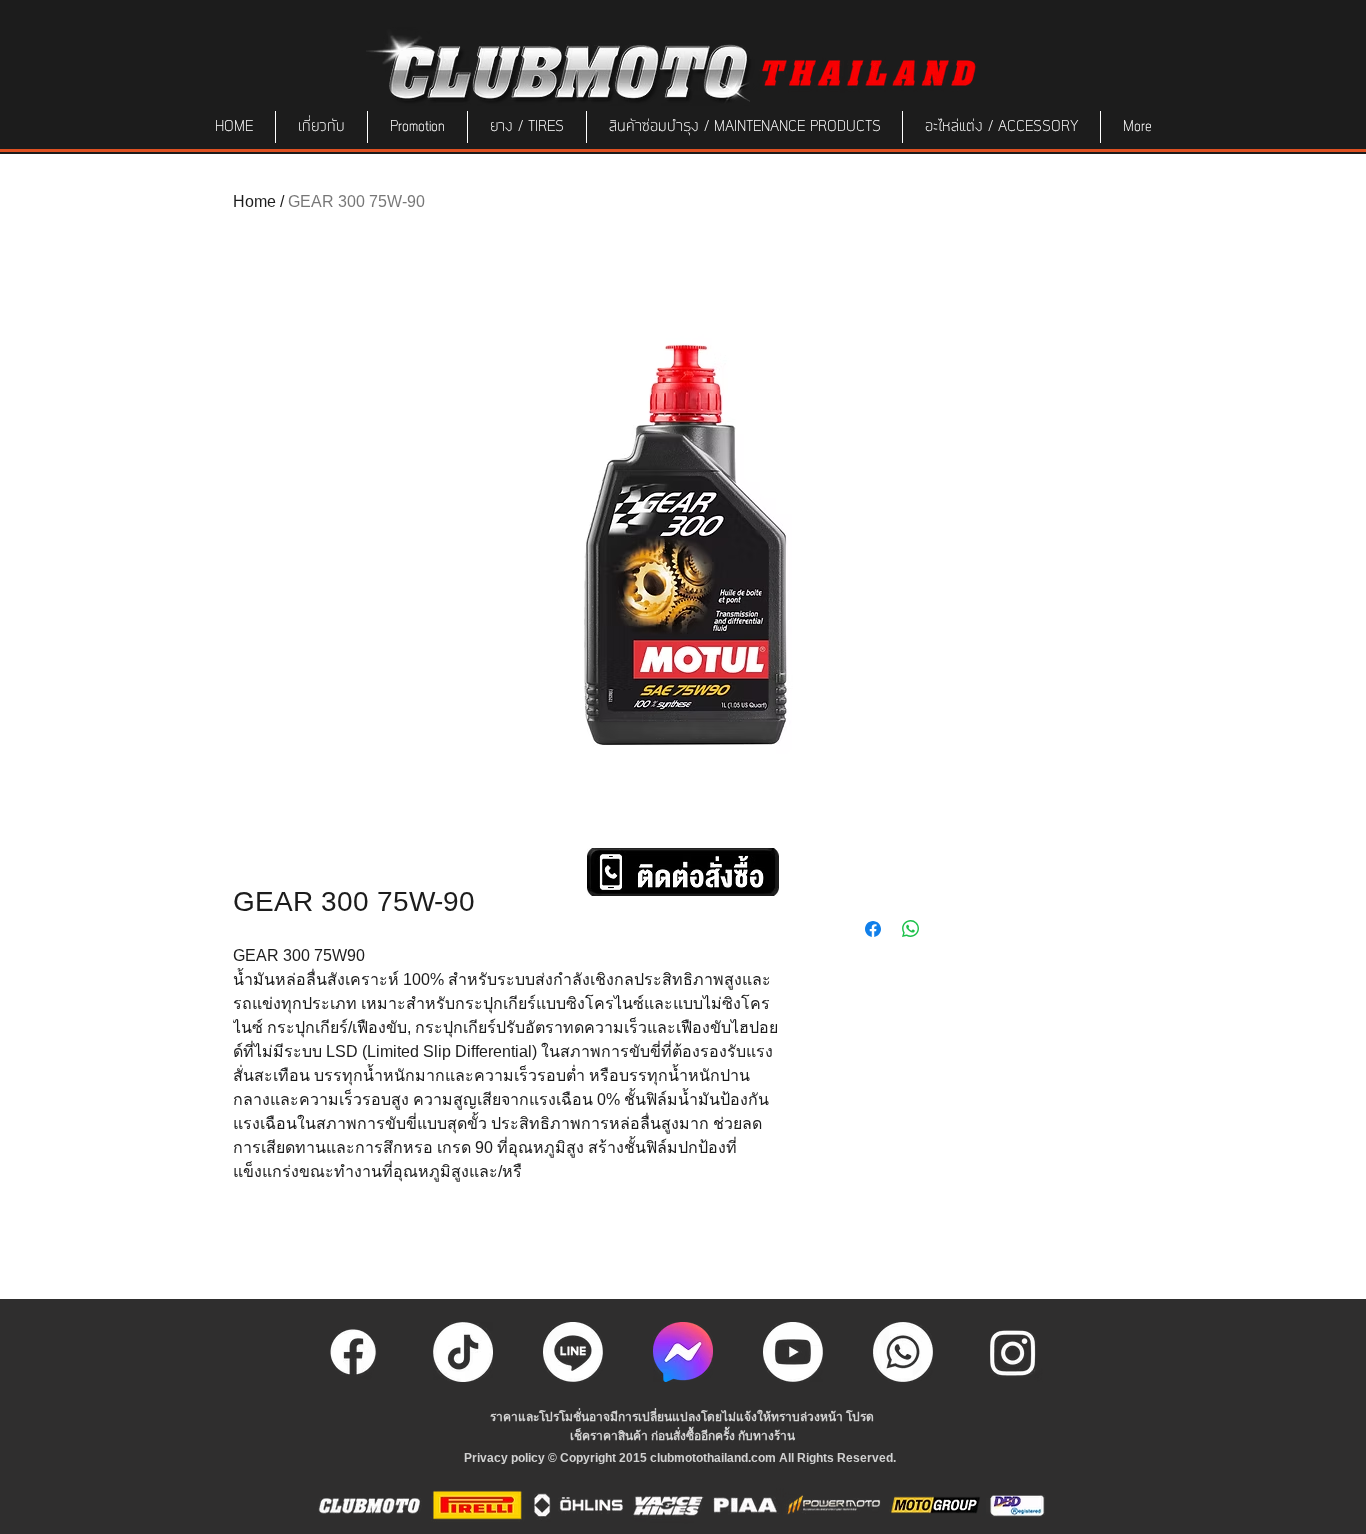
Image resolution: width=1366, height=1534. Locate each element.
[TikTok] (463, 1352)
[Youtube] (793, 1352)
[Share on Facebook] (873, 929)
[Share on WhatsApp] (911, 929)
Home (254, 201)
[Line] (573, 1352)
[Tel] (903, 1352)
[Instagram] (1013, 1352)
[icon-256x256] (683, 1352)
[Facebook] (353, 1352)
